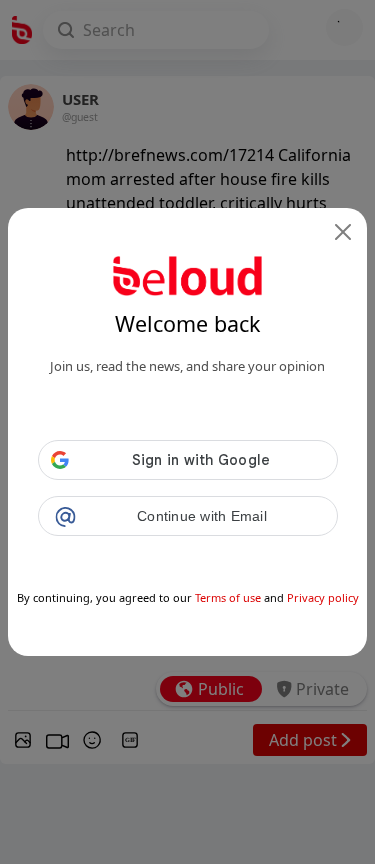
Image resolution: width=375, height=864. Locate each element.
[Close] (343, 232)
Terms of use (228, 597)
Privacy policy (323, 597)
